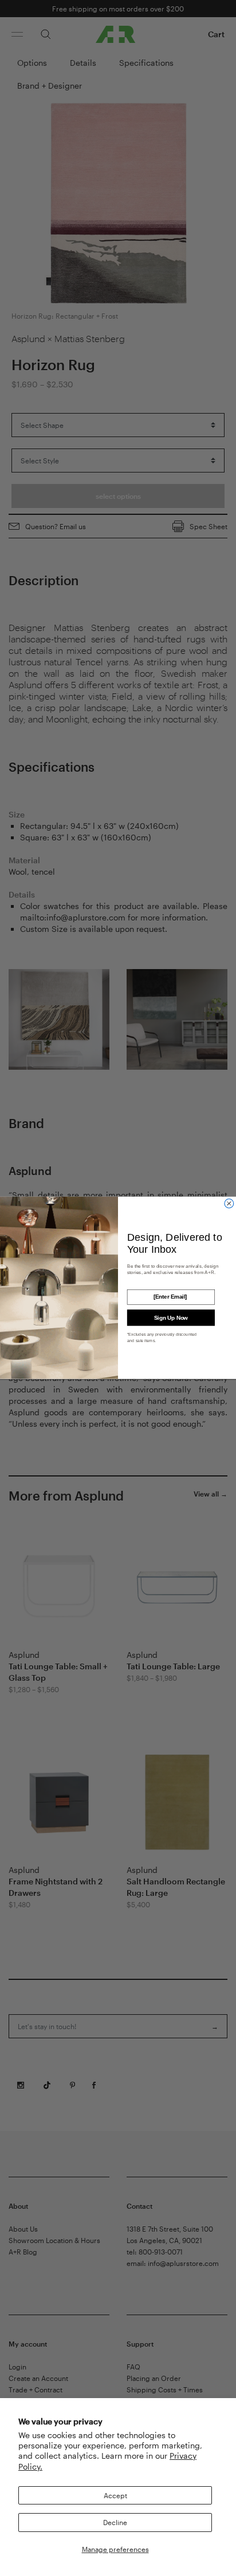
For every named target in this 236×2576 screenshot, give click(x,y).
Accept (115, 2495)
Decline (115, 2522)
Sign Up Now (171, 1318)
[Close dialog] (229, 1204)
